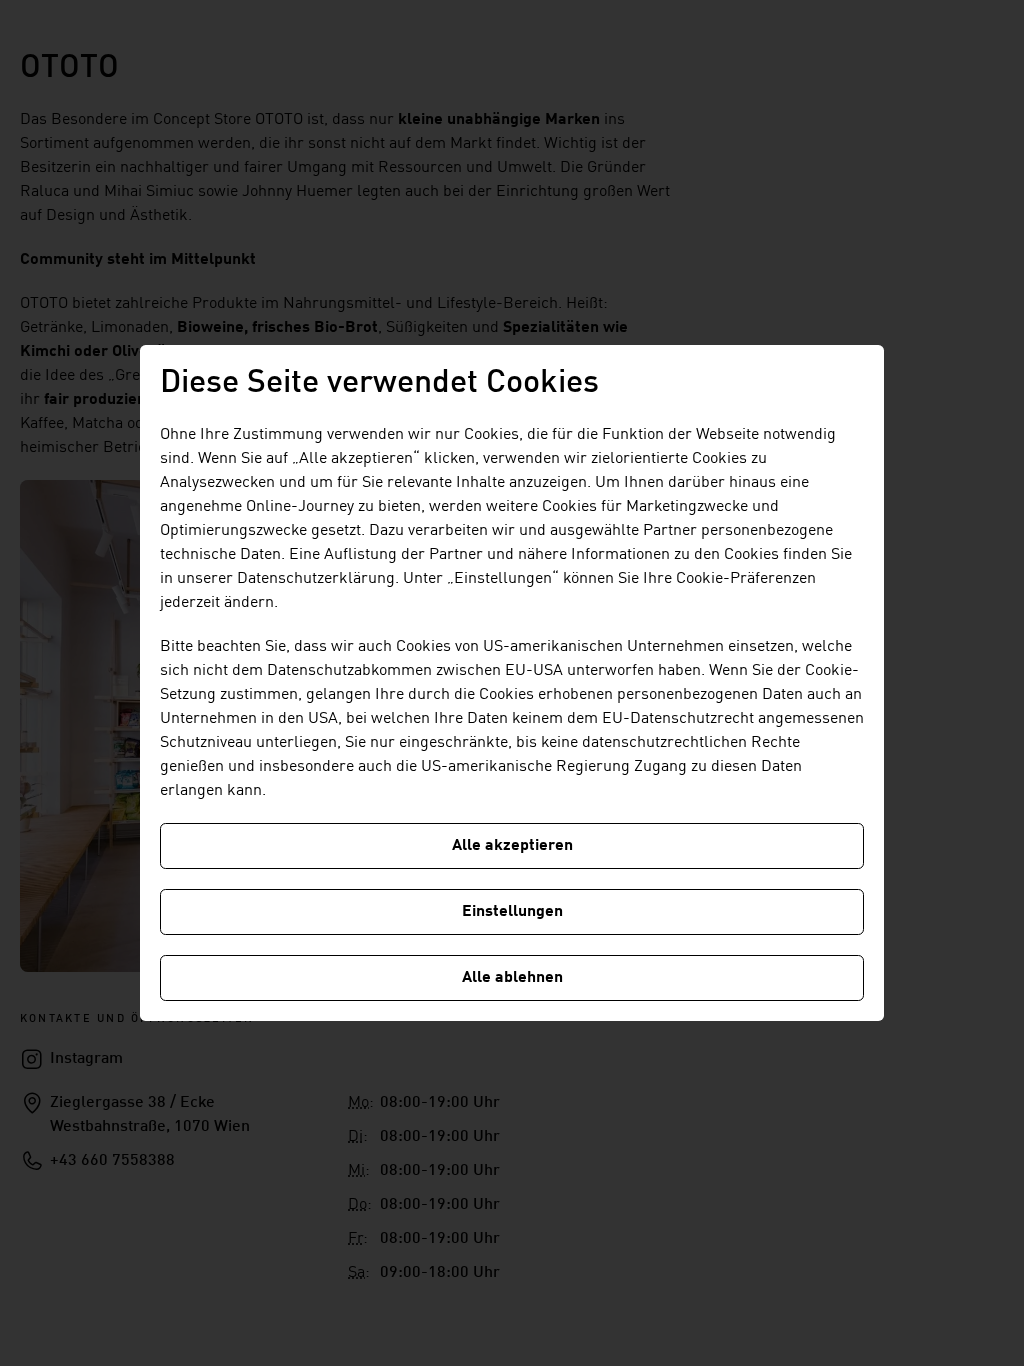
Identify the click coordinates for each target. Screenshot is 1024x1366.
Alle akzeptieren (512, 846)
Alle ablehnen (512, 978)
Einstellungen (512, 912)
